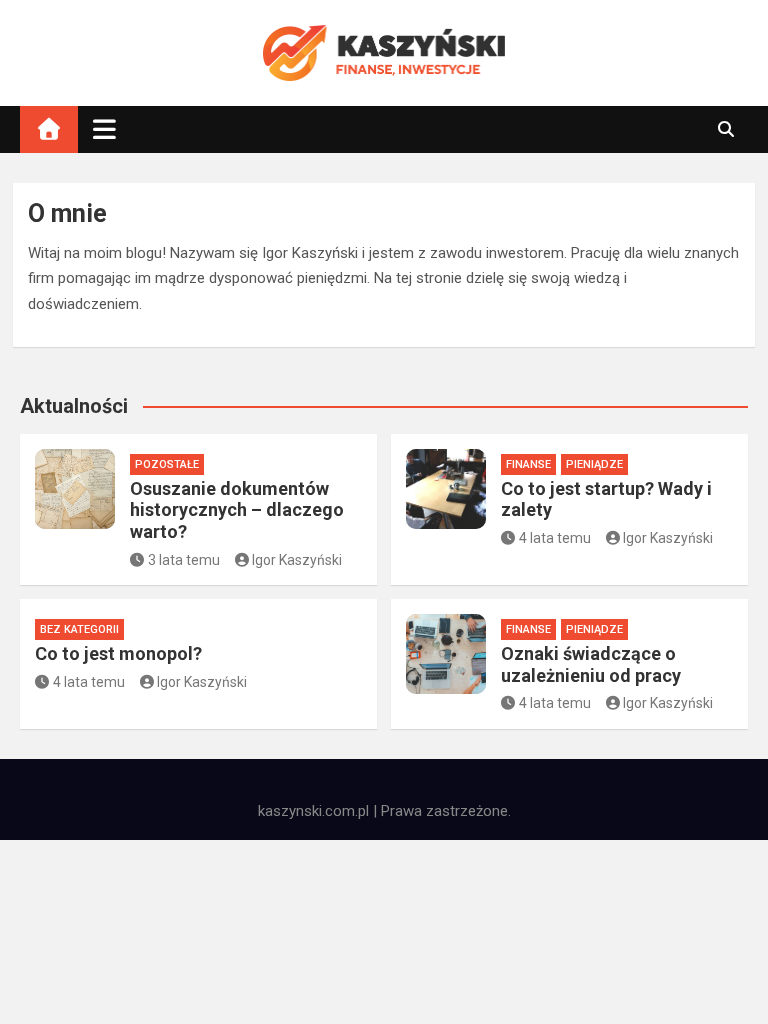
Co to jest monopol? (118, 653)
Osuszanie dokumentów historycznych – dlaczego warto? (237, 510)
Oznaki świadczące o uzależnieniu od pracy (591, 664)
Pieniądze (594, 464)
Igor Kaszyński (297, 560)
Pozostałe (167, 464)
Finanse (528, 464)
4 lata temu (555, 538)
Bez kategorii (79, 629)
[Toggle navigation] (104, 129)
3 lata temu (184, 560)
